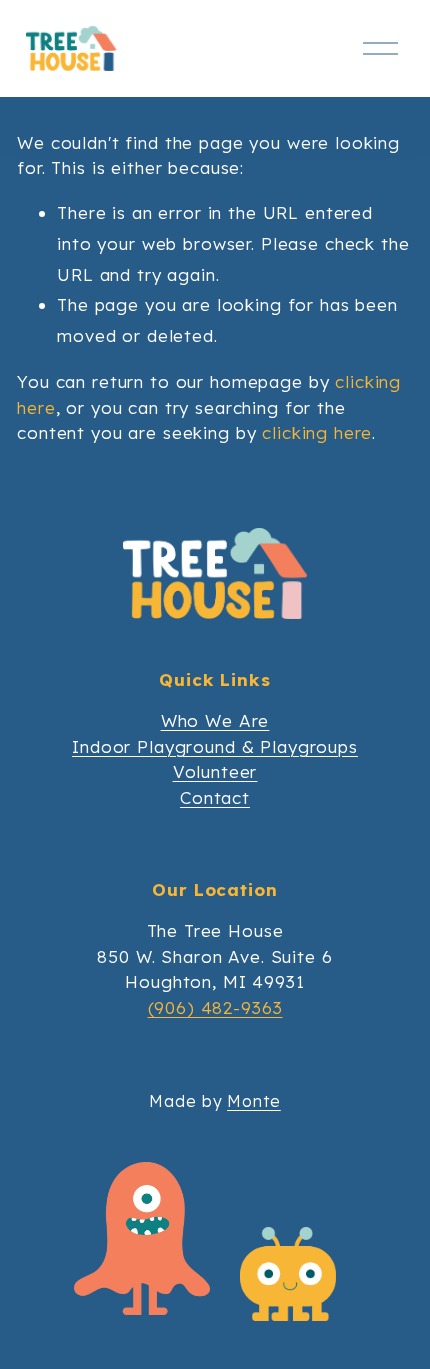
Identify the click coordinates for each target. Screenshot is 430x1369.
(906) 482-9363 (215, 1007)
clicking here (317, 432)
